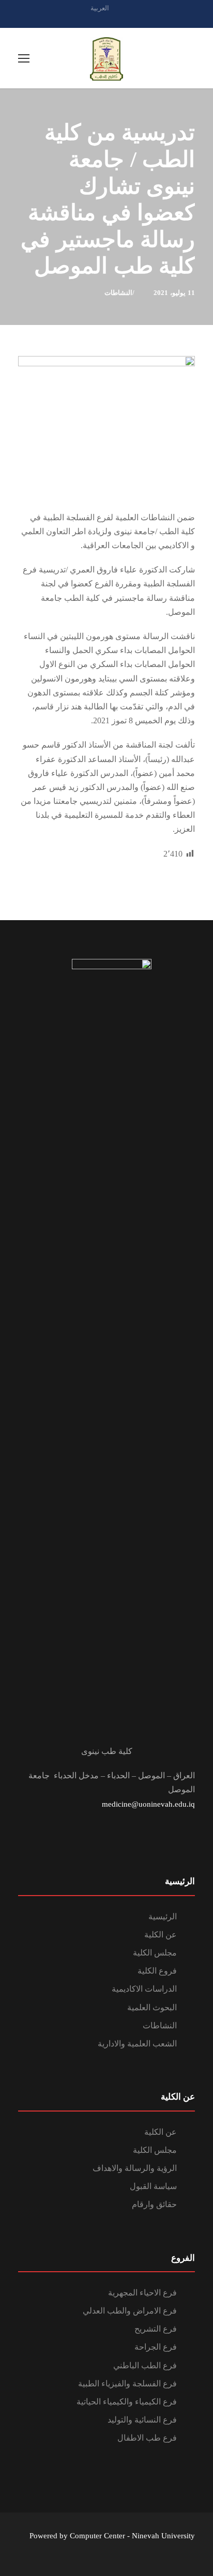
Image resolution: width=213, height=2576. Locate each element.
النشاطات (118, 293)
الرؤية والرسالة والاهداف (135, 2168)
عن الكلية (161, 1935)
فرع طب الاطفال (147, 2438)
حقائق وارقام (154, 2204)
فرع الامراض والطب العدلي (130, 2311)
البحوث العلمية (152, 2007)
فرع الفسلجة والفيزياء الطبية (127, 2384)
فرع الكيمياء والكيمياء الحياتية (127, 2402)
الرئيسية (163, 1917)
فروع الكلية (157, 1971)
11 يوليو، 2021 (174, 293)
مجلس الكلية (155, 1953)
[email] (88, 19)
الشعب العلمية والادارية (137, 2044)
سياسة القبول (153, 2186)
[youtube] (125, 19)
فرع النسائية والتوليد (142, 2420)
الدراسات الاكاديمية (144, 1989)
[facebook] (106, 19)
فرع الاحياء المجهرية (142, 2293)
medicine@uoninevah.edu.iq (148, 1804)
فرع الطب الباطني (145, 2365)
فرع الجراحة (156, 2347)
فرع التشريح (156, 2329)
